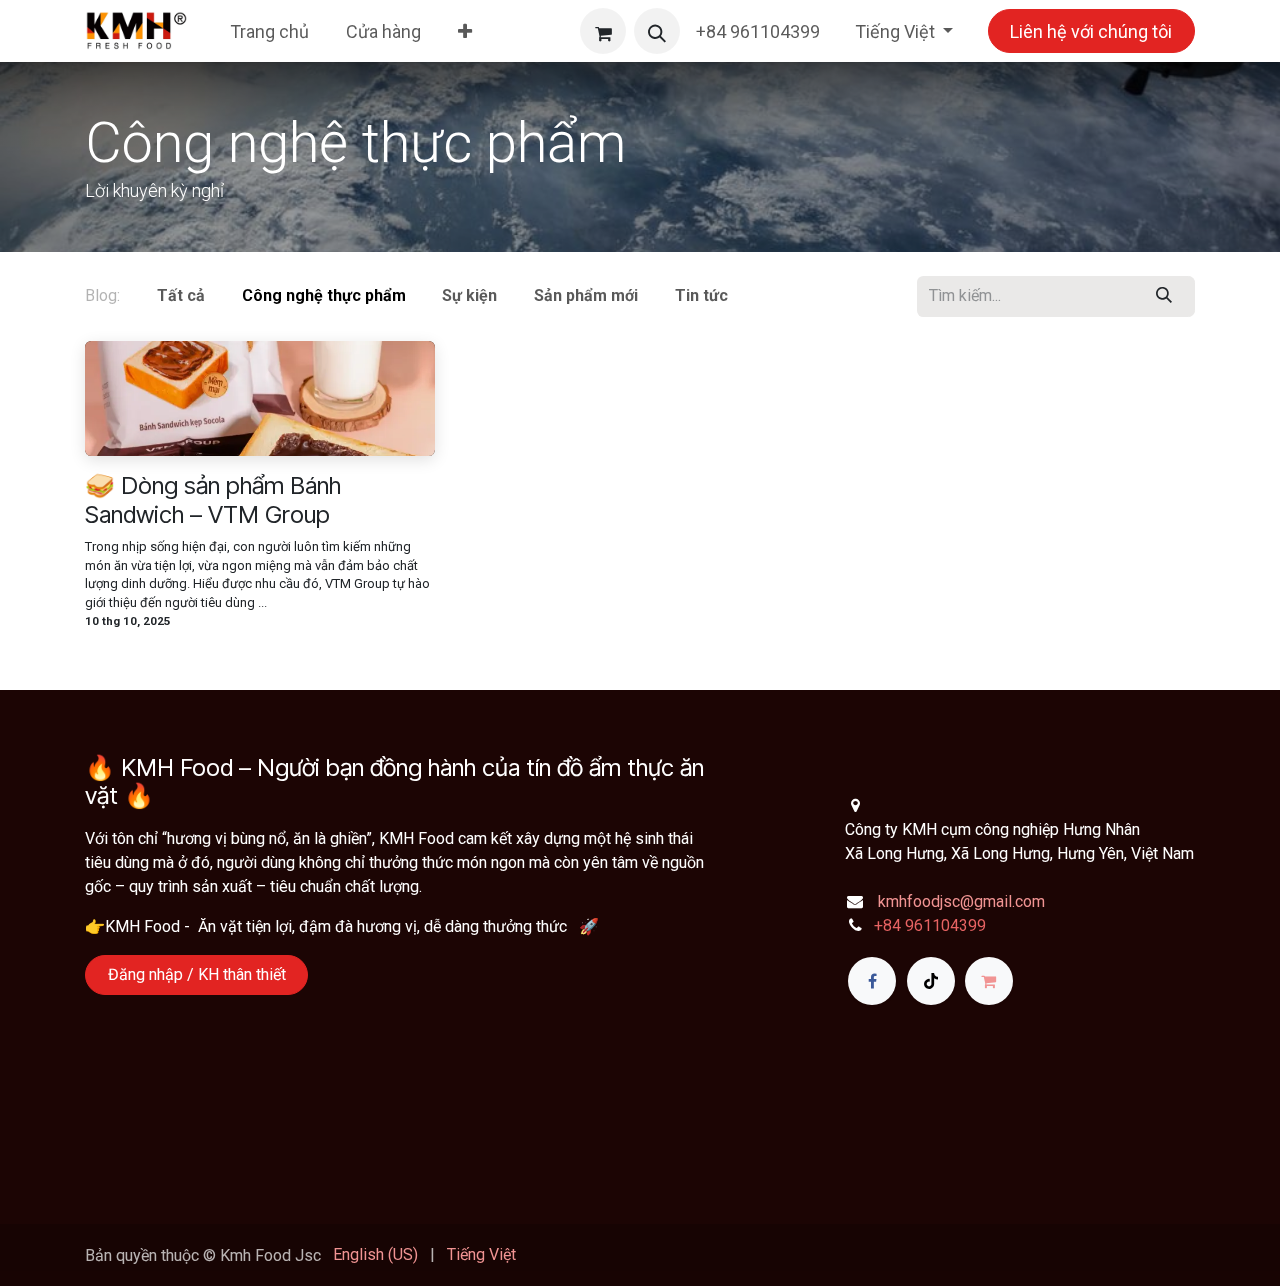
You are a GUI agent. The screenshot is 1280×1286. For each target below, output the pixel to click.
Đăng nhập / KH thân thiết (197, 974)
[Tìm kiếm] (1164, 296)
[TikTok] (931, 981)
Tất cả (181, 295)
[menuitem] (270, 31)
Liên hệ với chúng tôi (1091, 31)
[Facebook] (872, 981)
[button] (657, 31)
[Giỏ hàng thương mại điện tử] (603, 31)
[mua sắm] (989, 981)
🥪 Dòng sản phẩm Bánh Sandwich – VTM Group (213, 500)
